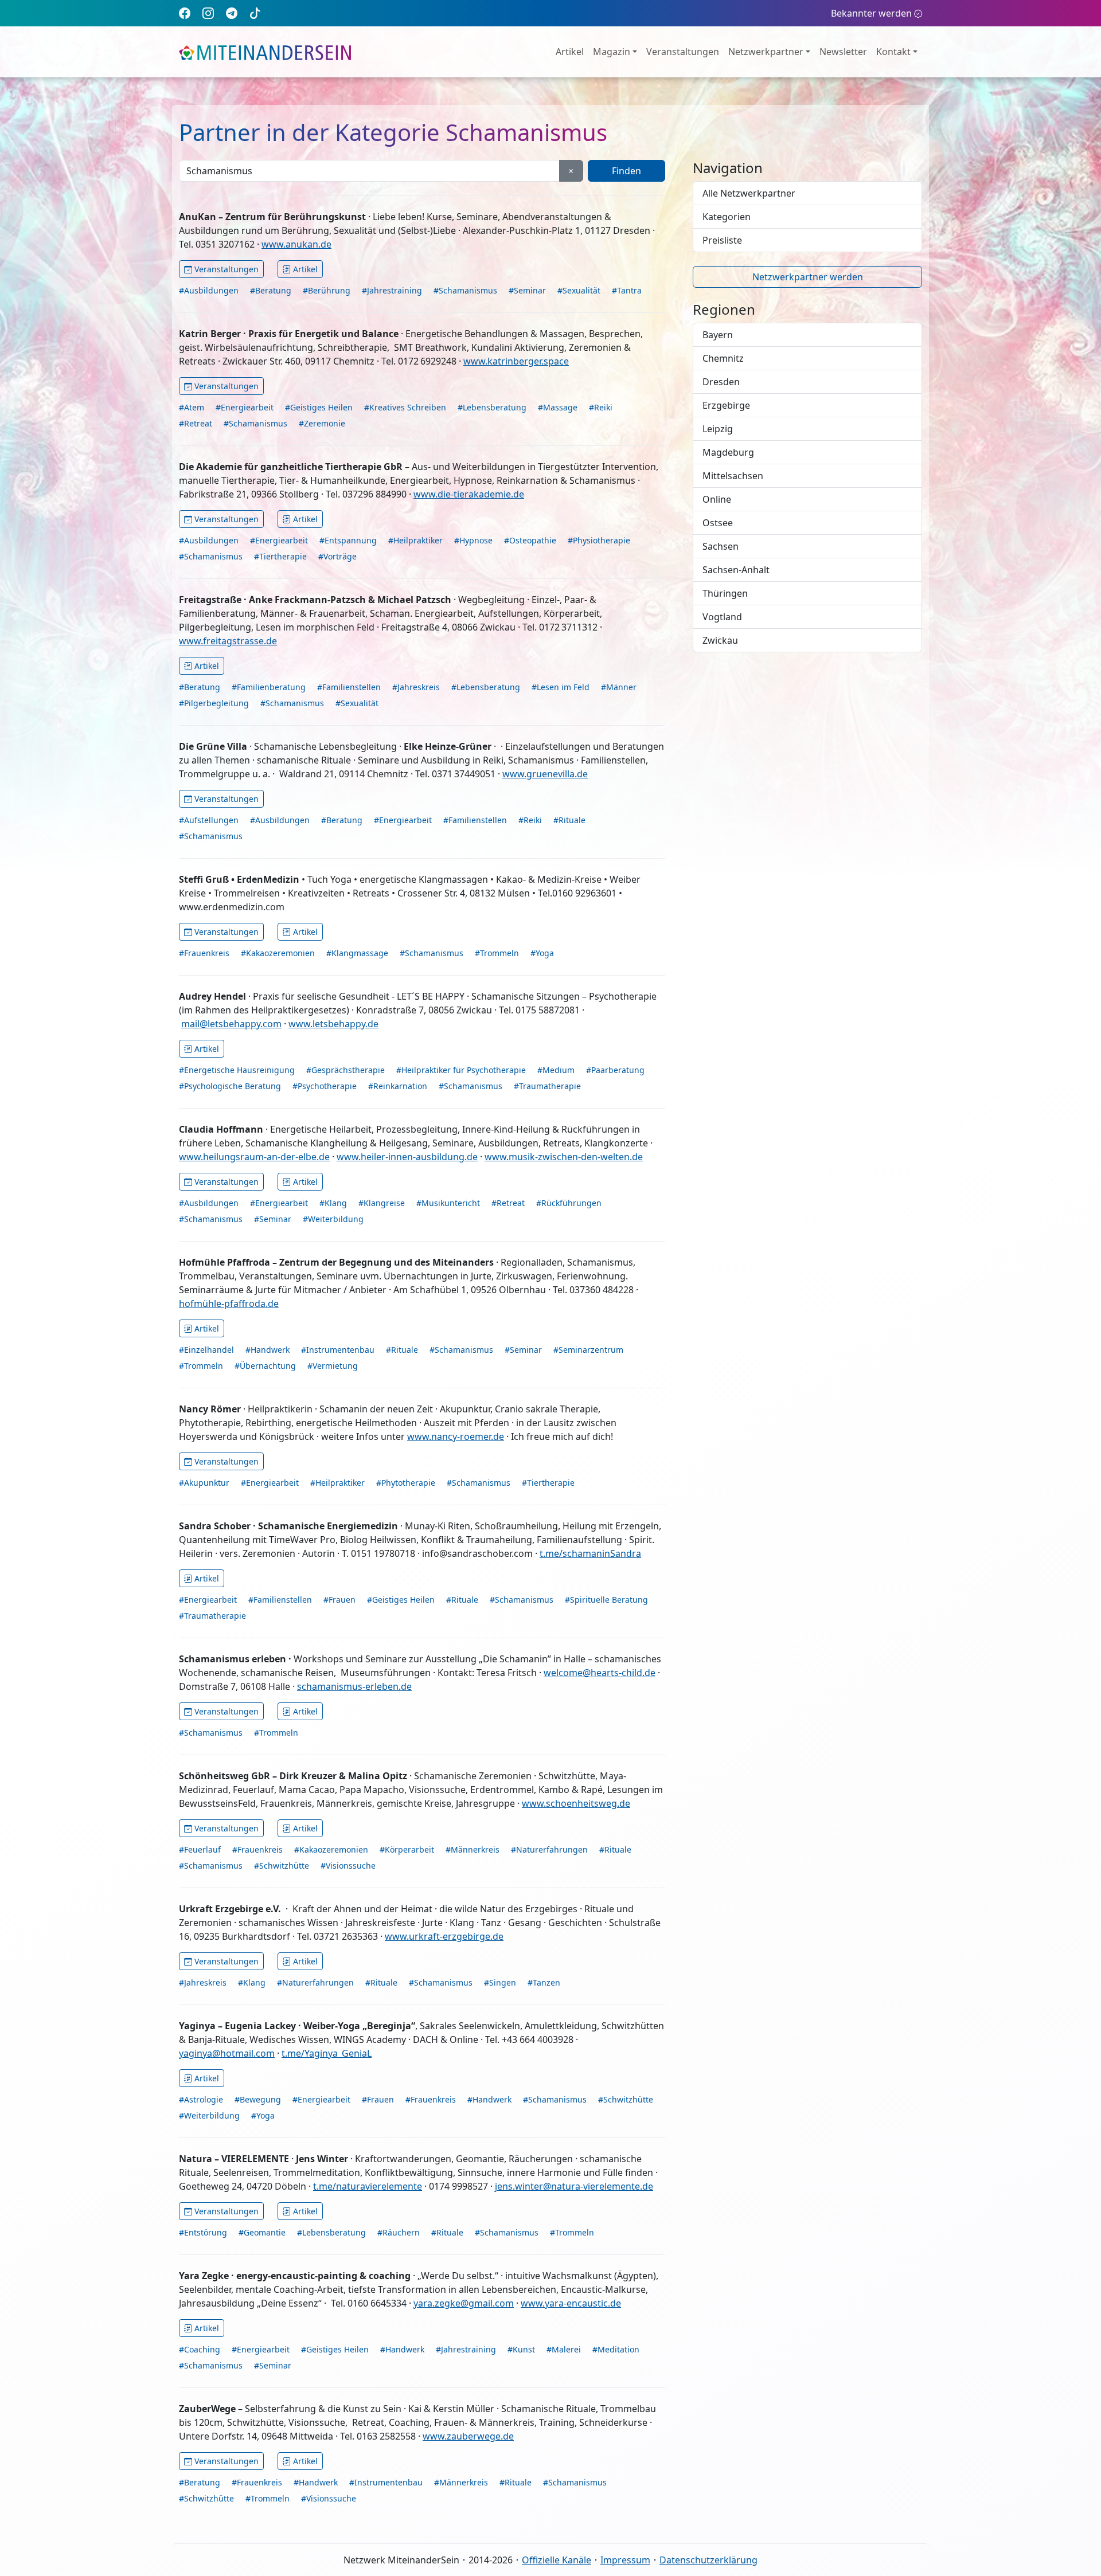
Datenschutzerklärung (708, 2560)
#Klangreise (382, 1203)
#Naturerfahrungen (549, 1849)
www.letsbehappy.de (333, 1024)
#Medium (556, 1070)
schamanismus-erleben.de (354, 1686)
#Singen (500, 1982)
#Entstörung (203, 2232)
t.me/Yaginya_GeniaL (327, 2053)
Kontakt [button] (893, 52)
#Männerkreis (473, 1849)
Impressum (625, 2560)
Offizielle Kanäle (557, 2560)
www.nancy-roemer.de (456, 1436)
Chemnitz (723, 358)
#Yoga (542, 953)
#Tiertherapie (280, 556)
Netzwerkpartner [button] (766, 52)
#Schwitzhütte (282, 1866)
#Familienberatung (269, 687)
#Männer (619, 687)
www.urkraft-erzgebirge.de (444, 1936)
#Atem (192, 407)
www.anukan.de (296, 244)
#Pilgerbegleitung (214, 703)
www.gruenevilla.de (545, 774)
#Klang (333, 1203)
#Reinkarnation (398, 1086)
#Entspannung (348, 540)
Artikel (570, 52)
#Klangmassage (357, 953)
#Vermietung (333, 1366)
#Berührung (327, 290)
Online (717, 499)
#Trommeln (497, 953)
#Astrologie (201, 2099)
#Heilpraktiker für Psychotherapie (461, 1070)
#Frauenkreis (204, 953)
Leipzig (718, 429)
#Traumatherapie (547, 1086)
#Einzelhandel (206, 1350)
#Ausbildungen (209, 290)
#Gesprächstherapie (345, 1070)
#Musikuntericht (448, 1203)
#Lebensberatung (492, 407)
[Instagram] (208, 13)
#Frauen (339, 1600)
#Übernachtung (265, 1366)
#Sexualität (579, 290)
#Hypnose (473, 540)
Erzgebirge (726, 405)
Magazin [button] (612, 52)
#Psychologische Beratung (230, 1086)
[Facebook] (185, 13)
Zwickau (720, 640)
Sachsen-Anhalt (736, 570)
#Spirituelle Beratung (606, 1600)
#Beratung (271, 290)
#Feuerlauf (200, 1849)
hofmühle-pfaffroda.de (229, 1303)
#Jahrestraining (392, 290)
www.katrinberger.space (516, 361)
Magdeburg (728, 452)
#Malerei (564, 2349)
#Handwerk (268, 1350)
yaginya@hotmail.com (227, 2053)
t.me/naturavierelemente (368, 2186)
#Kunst (521, 2349)
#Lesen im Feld (561, 687)
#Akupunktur (204, 1483)
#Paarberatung (615, 1070)
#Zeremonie (322, 423)
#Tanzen (544, 1982)
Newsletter (843, 52)
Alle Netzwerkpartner (749, 193)
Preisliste (722, 240)
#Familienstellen (349, 687)
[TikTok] (255, 13)
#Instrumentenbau (338, 1350)
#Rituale (569, 820)
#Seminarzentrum (588, 1350)
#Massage (558, 407)
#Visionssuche (348, 1866)
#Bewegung (258, 2099)
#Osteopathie (530, 540)
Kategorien (727, 217)
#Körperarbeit (407, 1849)
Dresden (721, 382)
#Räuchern (399, 2232)
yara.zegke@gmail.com (464, 2303)
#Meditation (616, 2349)
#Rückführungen (569, 1203)
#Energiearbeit (245, 407)
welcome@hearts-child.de (600, 1673)
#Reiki (601, 407)
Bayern (718, 335)
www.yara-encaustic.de (571, 2303)
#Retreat (196, 423)
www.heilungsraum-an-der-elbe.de (254, 1157)
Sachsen (721, 546)
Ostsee (718, 523)
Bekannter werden (871, 13)
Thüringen (725, 593)
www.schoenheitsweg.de (576, 1803)
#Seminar (527, 290)
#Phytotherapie (406, 1483)
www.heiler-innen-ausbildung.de (407, 1157)
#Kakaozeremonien (278, 953)
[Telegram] (232, 13)
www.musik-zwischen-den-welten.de (564, 1157)
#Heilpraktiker (415, 540)
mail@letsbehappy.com (231, 1024)
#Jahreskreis (416, 687)
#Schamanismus (465, 290)
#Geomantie (262, 2232)
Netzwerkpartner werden (808, 277)
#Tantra (627, 290)
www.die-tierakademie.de (469, 494)
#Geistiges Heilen (319, 407)
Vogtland (722, 617)
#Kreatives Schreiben (405, 407)
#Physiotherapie (599, 540)
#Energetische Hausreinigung (237, 1070)
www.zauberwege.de (468, 2436)
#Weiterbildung (333, 1219)
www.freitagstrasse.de (228, 641)
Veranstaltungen (683, 52)
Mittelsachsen (733, 476)
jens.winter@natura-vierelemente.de (574, 2186)
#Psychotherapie (325, 1086)
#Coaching (200, 2349)
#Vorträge (337, 556)
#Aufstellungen (209, 820)
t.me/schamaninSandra (590, 1553)
